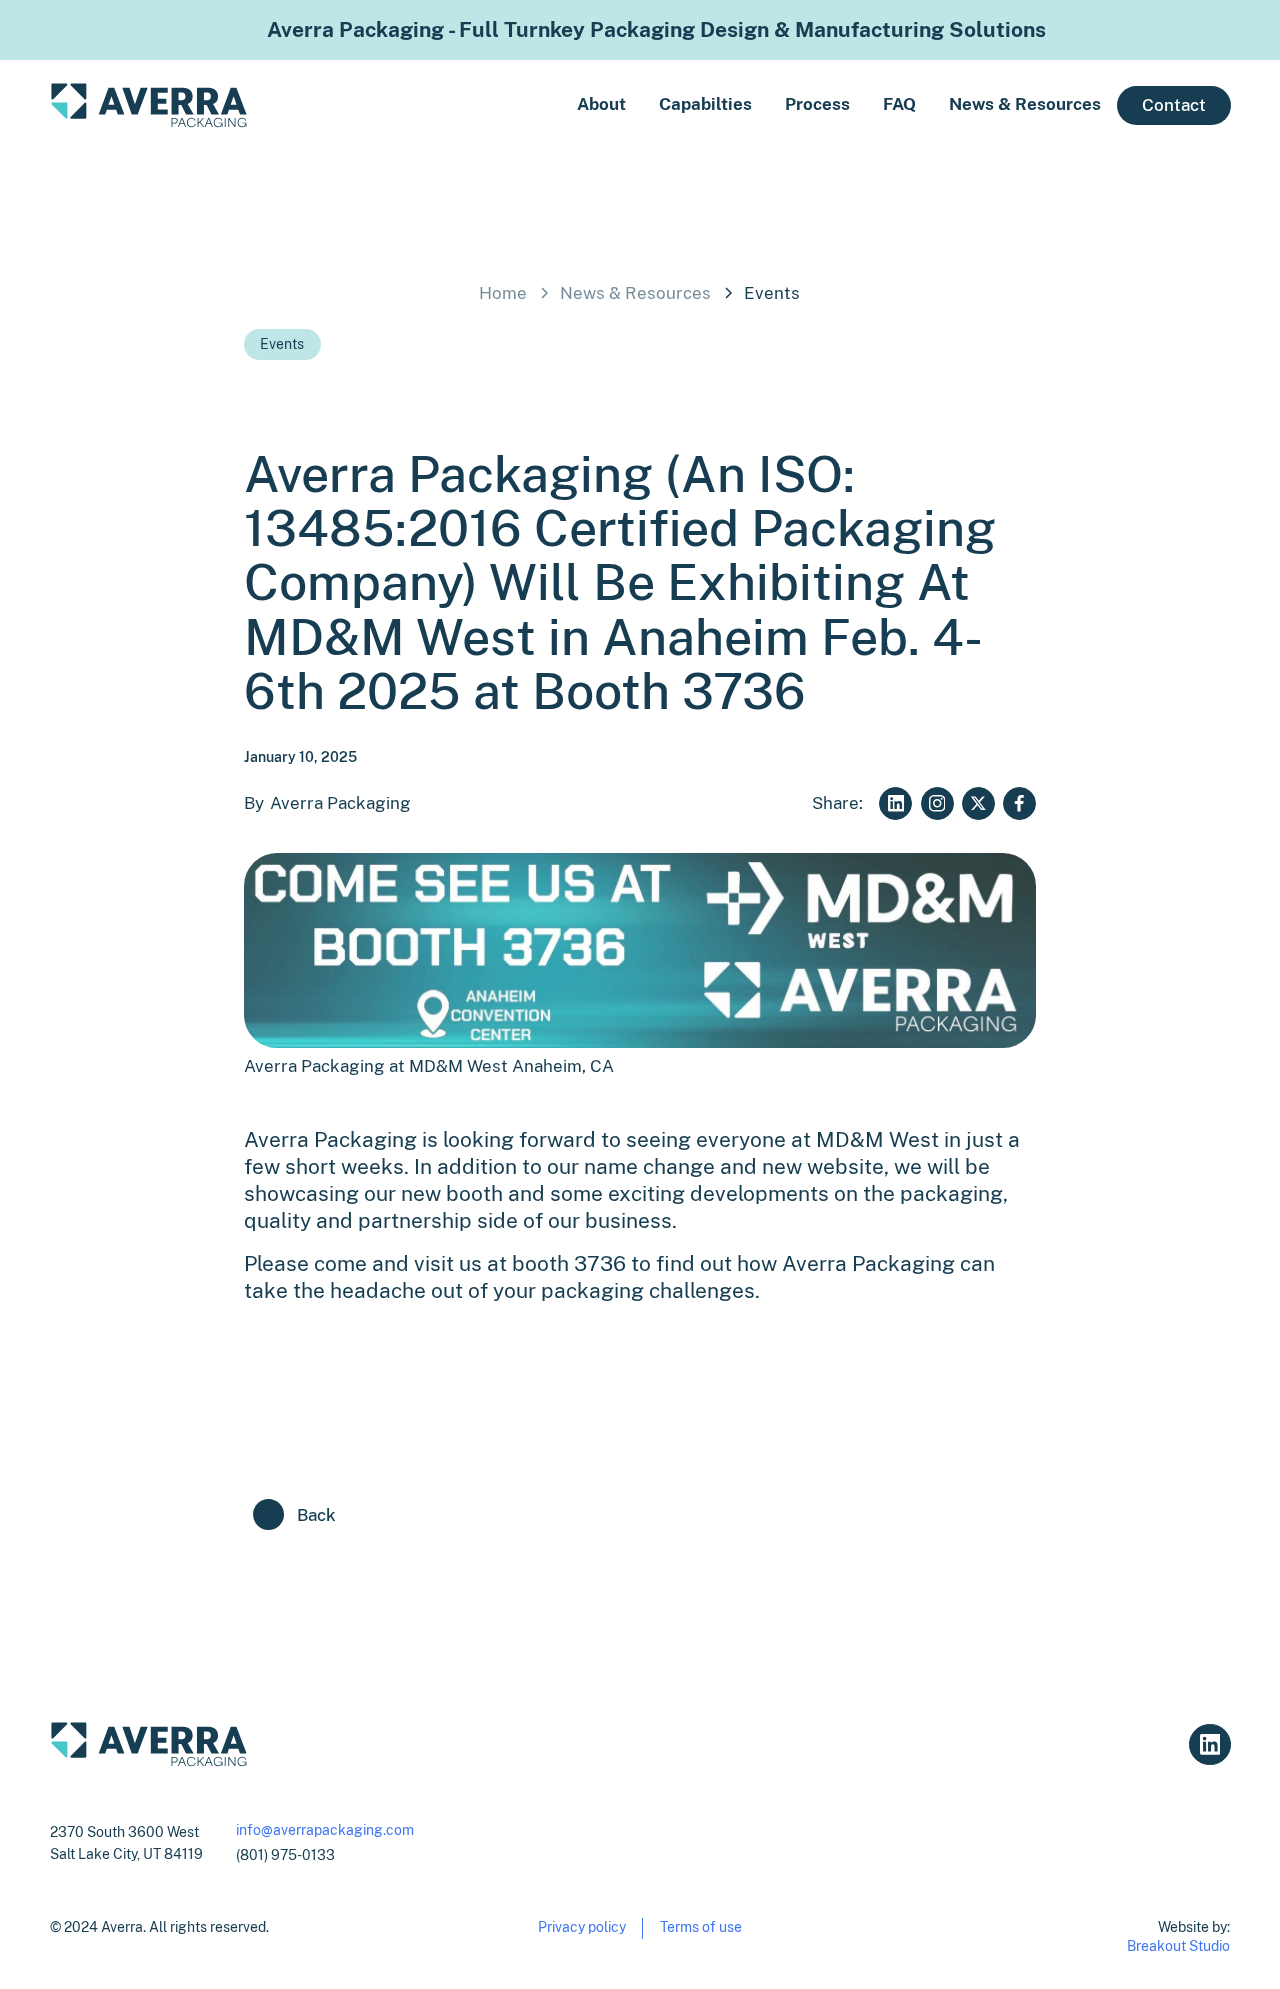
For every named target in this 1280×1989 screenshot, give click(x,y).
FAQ (899, 104)
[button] (689, 104)
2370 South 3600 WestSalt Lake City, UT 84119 (126, 1842)
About (601, 104)
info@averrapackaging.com (325, 1829)
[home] (149, 105)
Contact (1174, 105)
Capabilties (705, 104)
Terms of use (701, 1926)
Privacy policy (582, 1926)
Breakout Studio (1178, 1945)
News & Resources (1025, 104)
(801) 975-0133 (285, 1854)
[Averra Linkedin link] (1209, 1744)
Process (817, 104)
